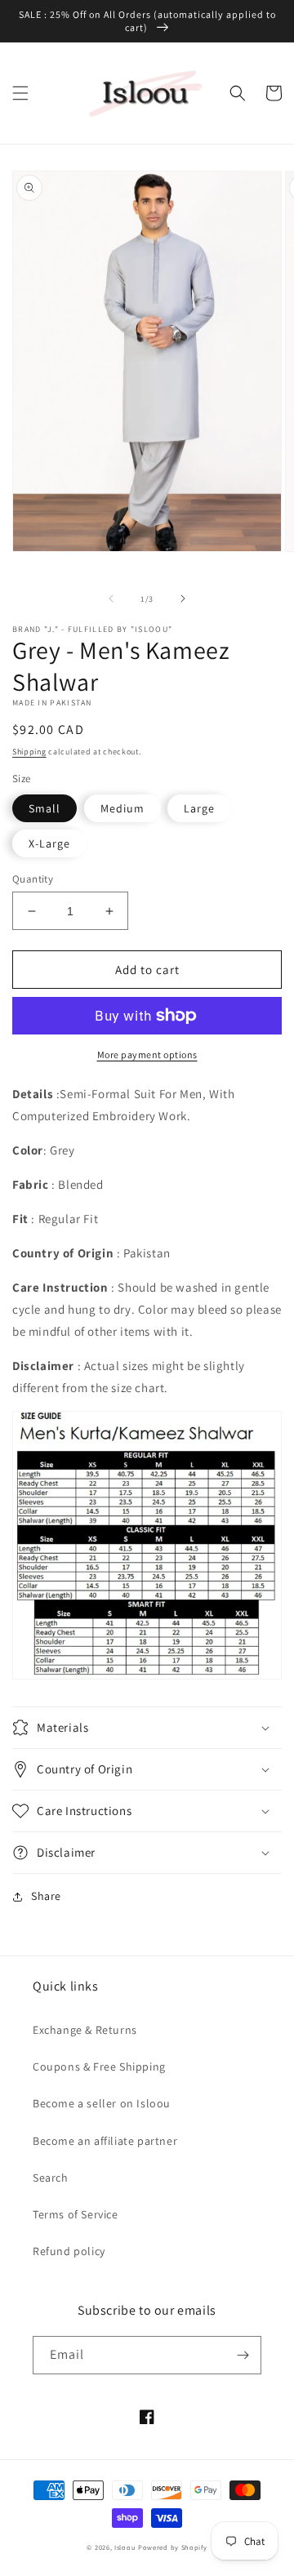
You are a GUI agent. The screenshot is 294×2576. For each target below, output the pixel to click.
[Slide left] (111, 598)
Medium (122, 808)
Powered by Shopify (173, 2547)
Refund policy (69, 2251)
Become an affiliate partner (105, 2141)
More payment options (147, 1054)
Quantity (33, 879)
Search (51, 2178)
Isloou (125, 2547)
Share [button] (46, 1896)
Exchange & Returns (85, 2030)
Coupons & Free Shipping (99, 2067)
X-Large (49, 843)
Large (199, 808)
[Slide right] (183, 598)
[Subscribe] (243, 2355)
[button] (20, 93)
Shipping (29, 752)
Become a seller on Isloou (102, 2103)
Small (45, 808)
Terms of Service (76, 2214)
